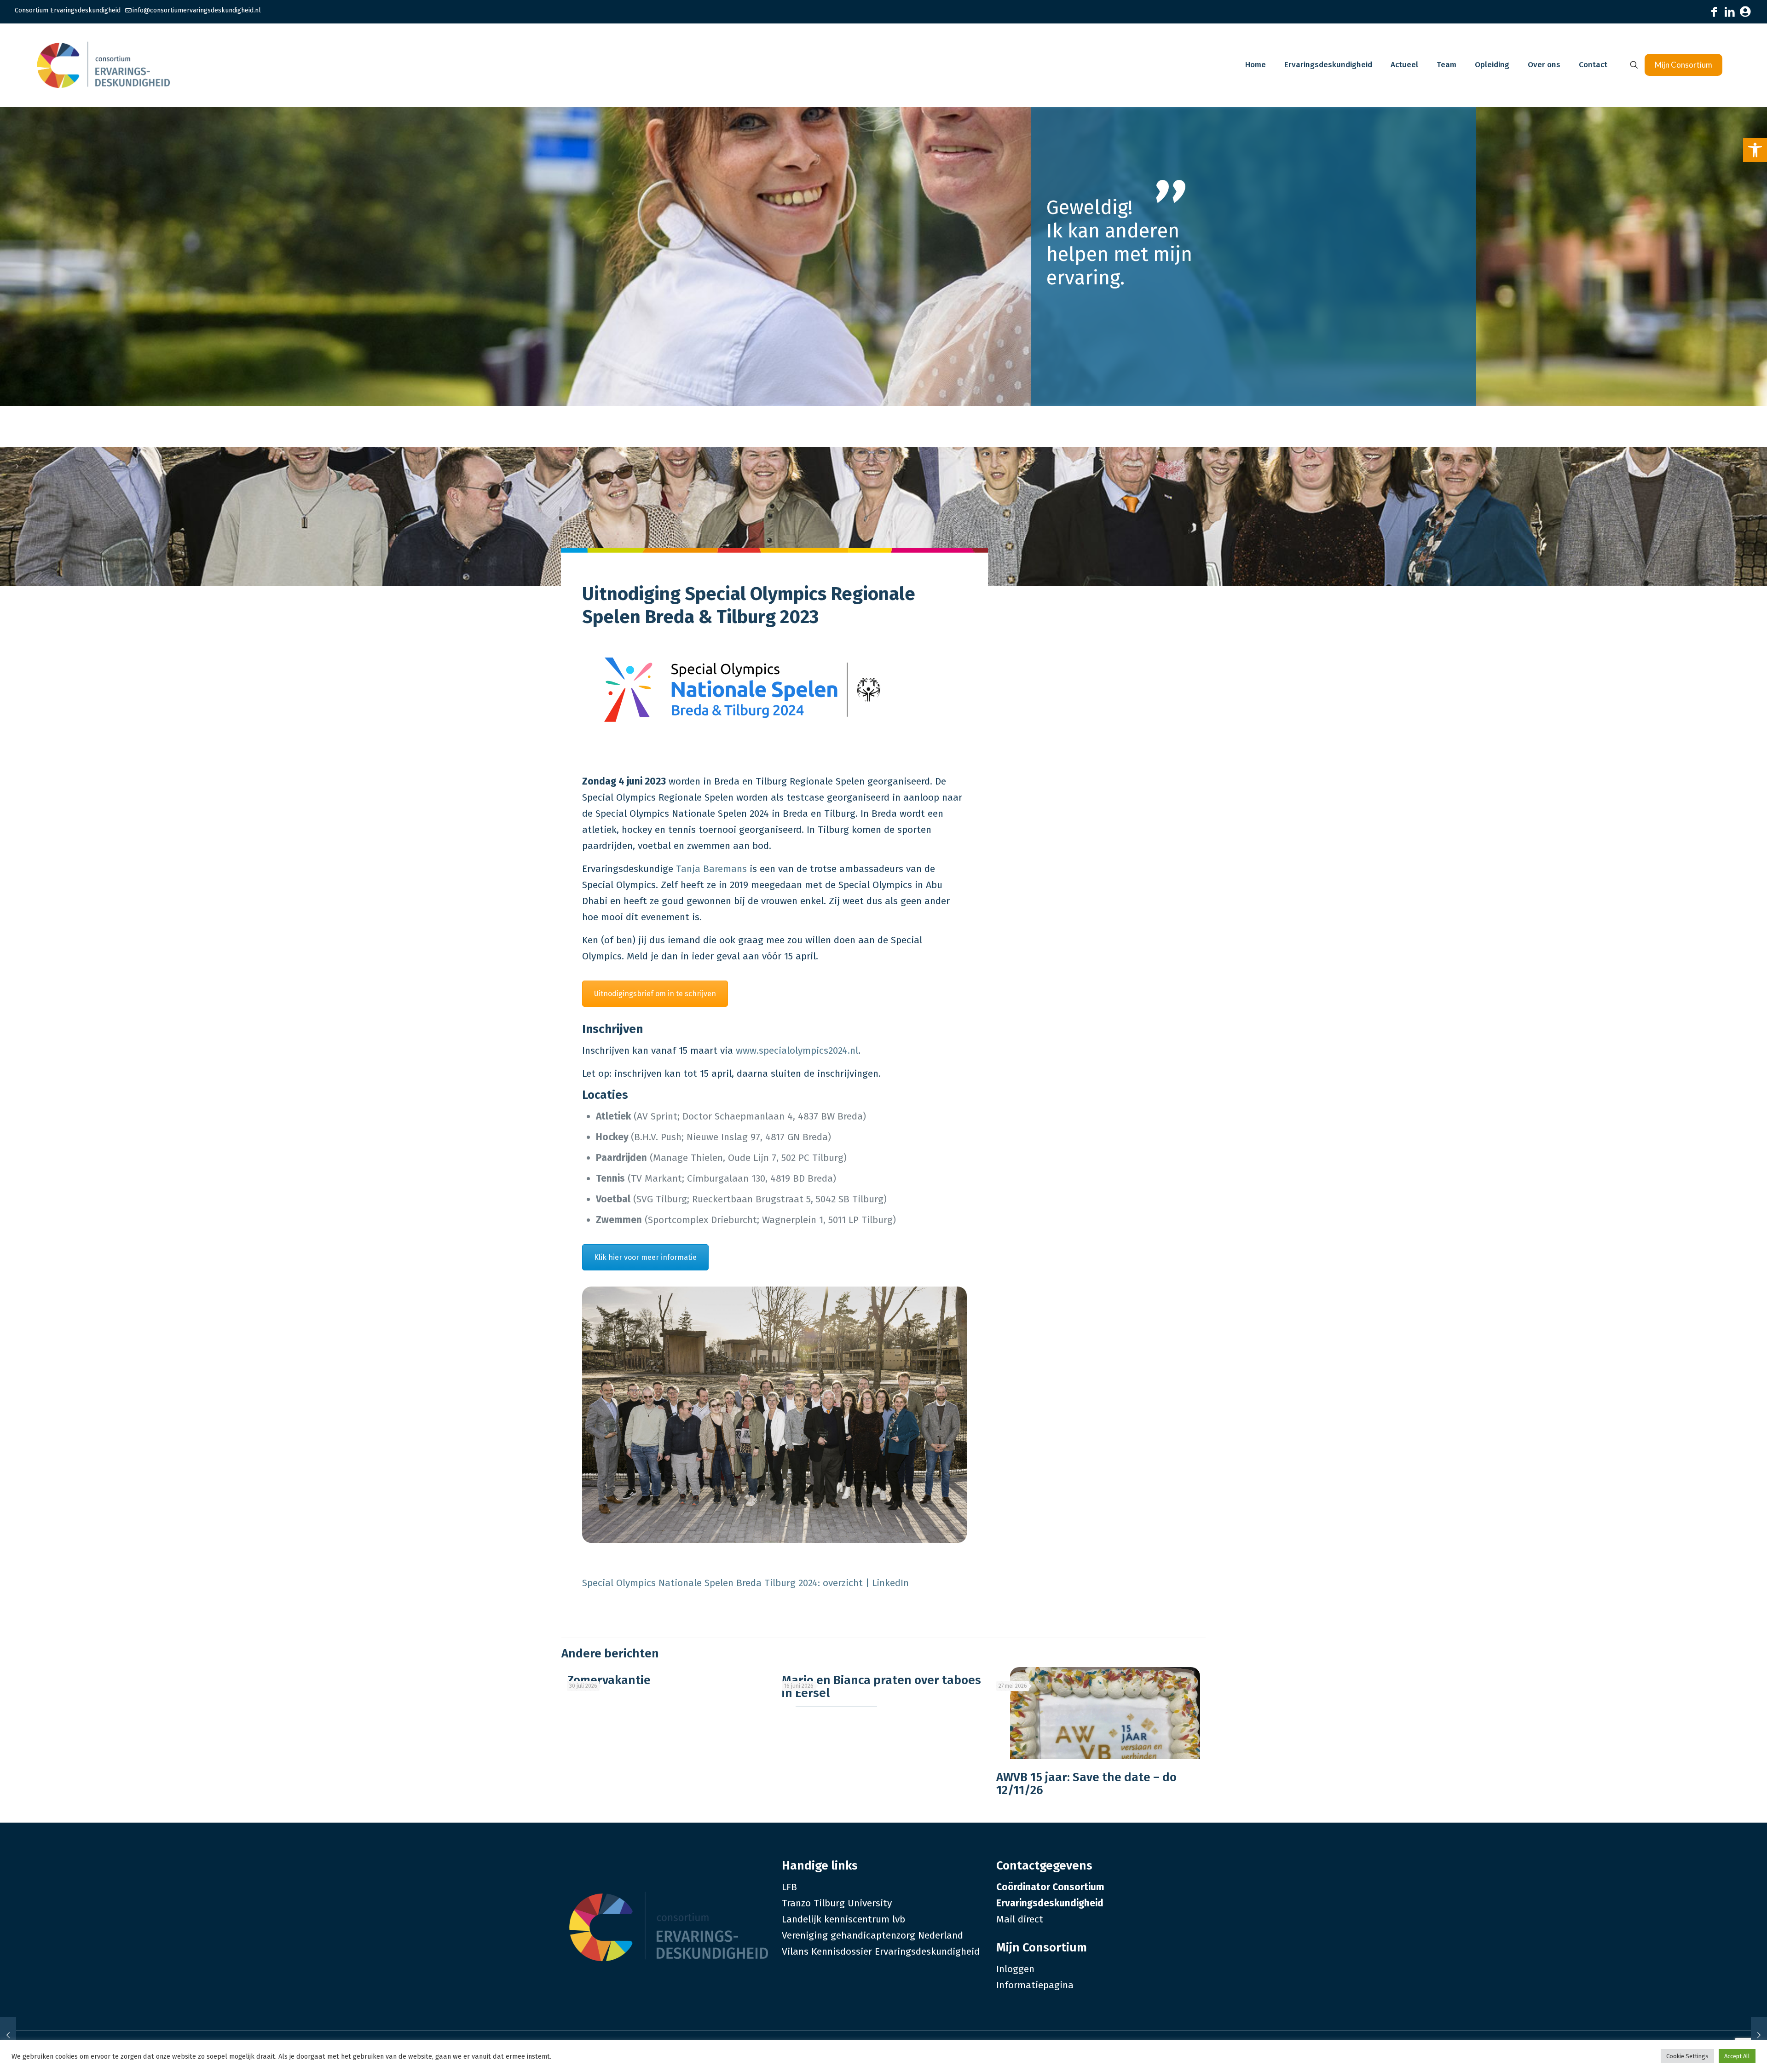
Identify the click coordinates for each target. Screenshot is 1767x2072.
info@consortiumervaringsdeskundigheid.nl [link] (197, 10)
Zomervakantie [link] (609, 1680)
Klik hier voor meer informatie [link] (645, 1257)
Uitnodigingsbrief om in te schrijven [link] (655, 994)
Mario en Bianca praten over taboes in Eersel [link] (881, 1687)
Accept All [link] (1737, 2056)
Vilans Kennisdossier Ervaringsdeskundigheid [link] (881, 1951)
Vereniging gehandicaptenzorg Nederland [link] (872, 1935)
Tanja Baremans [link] (711, 869)
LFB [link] (789, 1887)
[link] (1755, 150)
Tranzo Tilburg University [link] (837, 1903)
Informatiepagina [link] (1035, 1985)
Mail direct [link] (1020, 1919)
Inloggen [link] (1015, 1969)
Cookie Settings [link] (1687, 2056)
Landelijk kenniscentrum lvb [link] (843, 1919)
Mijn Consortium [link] (1683, 65)
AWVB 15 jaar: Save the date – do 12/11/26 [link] (1086, 1784)
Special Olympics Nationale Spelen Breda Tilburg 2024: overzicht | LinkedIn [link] (745, 1583)
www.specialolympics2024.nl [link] (797, 1050)
